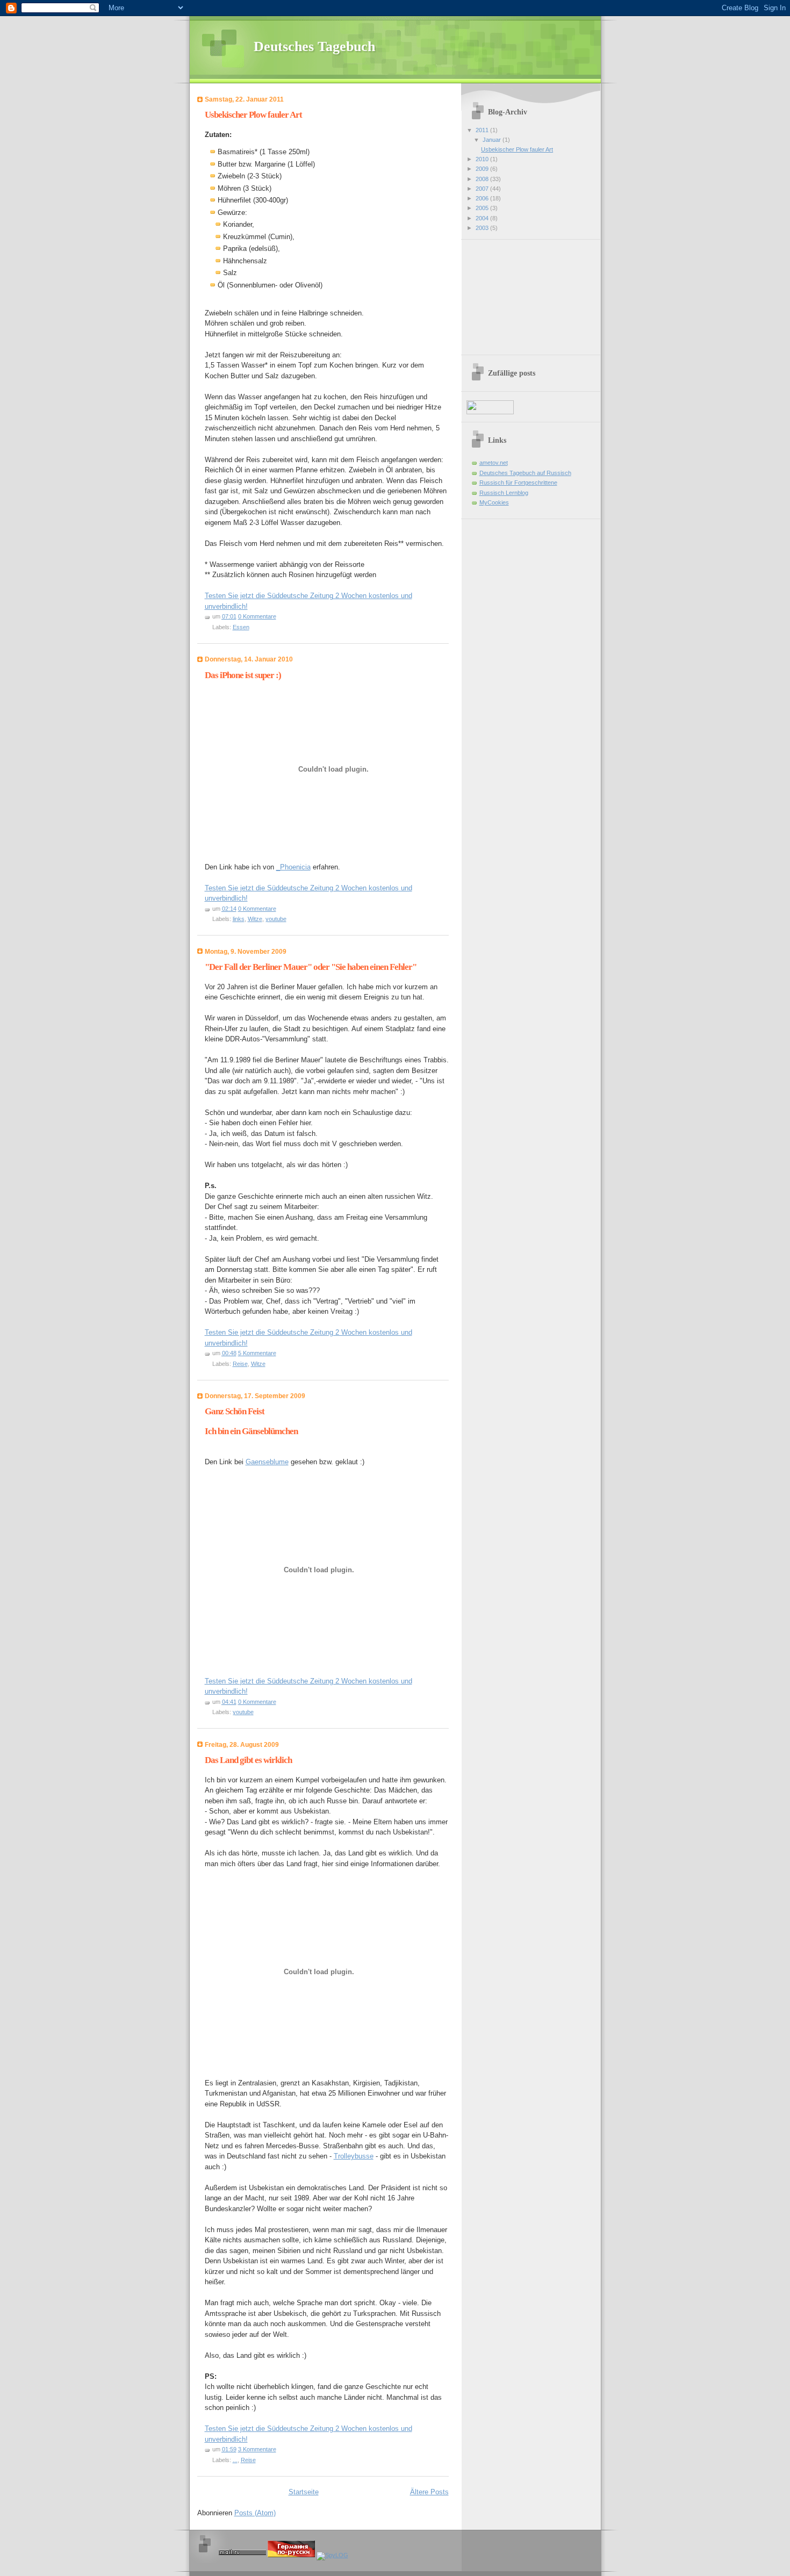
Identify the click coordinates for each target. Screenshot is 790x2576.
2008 (483, 179)
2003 (483, 228)
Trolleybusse (354, 2156)
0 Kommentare (257, 616)
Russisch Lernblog (504, 493)
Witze (255, 919)
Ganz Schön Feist (235, 1411)
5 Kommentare (257, 1353)
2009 (483, 169)
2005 (483, 208)
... (235, 2460)
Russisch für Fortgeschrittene (518, 483)
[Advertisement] (520, 293)
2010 (483, 159)
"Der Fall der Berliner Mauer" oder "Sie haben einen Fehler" (311, 967)
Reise (240, 1364)
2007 (483, 189)
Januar (493, 140)
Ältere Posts (429, 2492)
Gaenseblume (267, 1462)
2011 (483, 130)
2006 (483, 198)
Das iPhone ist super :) (243, 675)
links (239, 919)
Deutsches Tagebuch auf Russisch (525, 473)
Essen (241, 627)
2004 (483, 218)
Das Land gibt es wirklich (248, 1760)
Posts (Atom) (255, 2513)
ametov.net (494, 463)
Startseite (304, 2492)
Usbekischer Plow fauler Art (253, 115)
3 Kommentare (257, 2449)
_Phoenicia (293, 867)
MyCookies (494, 502)
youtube (276, 919)
